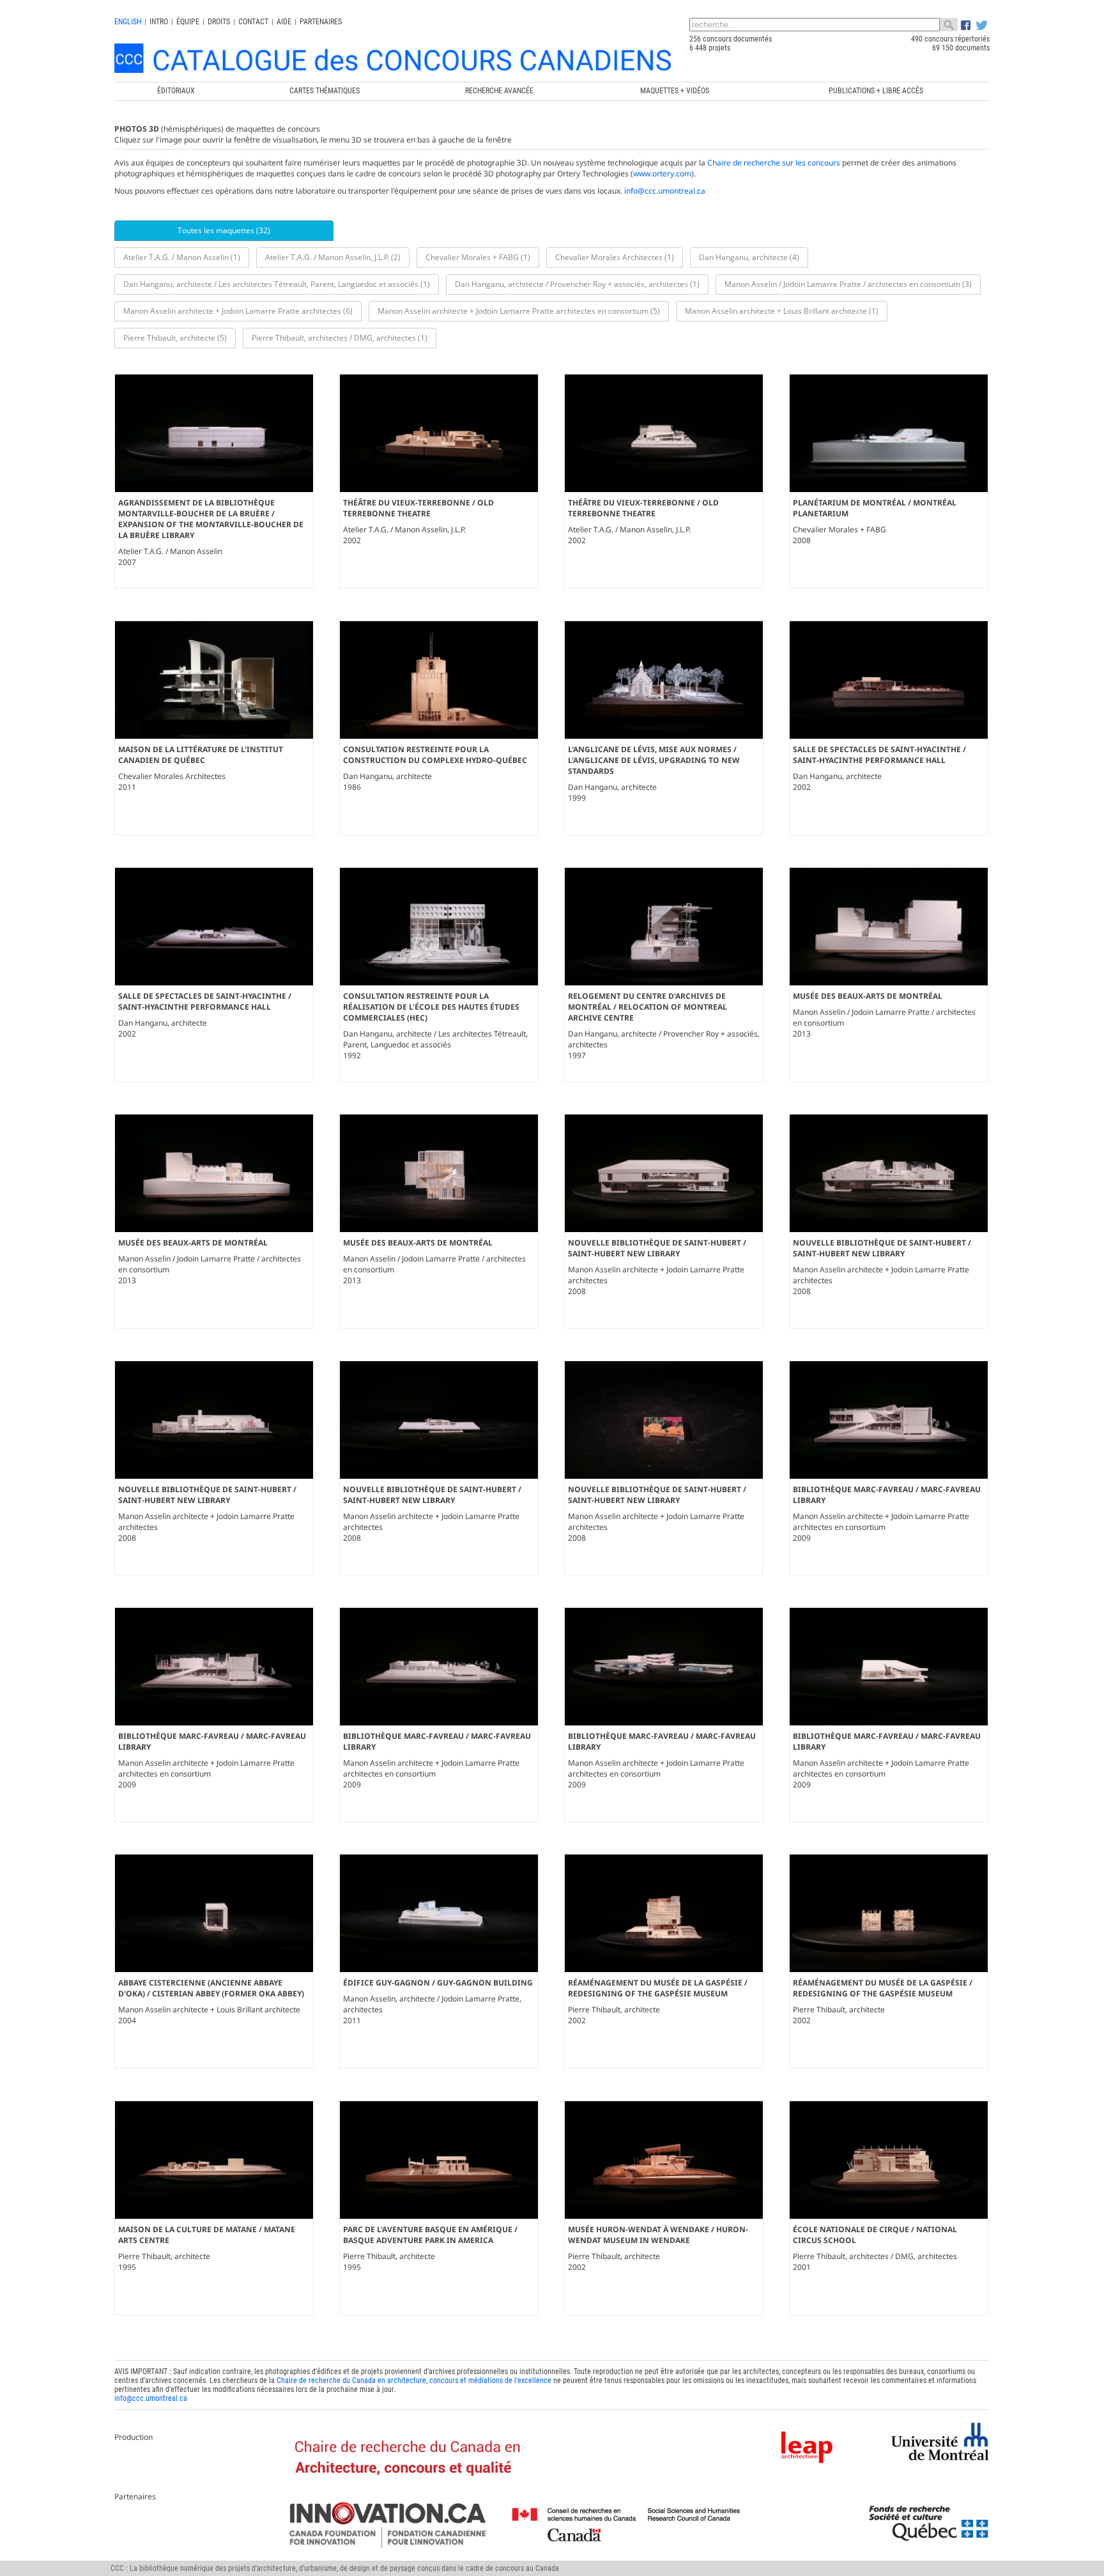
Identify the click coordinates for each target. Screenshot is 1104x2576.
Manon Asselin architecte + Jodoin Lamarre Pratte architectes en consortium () (519, 311)
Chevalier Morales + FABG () (478, 257)
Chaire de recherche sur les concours (774, 163)
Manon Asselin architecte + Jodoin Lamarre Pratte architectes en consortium (881, 1522)
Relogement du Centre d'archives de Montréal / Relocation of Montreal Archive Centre (648, 1007)
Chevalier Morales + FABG (839, 529)
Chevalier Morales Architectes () (615, 257)
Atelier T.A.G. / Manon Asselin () (182, 257)
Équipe (188, 22)
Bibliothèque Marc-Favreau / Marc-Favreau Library (887, 1495)
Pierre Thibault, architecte (614, 2009)
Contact (253, 22)
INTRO (159, 22)
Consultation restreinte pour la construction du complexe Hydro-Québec (435, 755)
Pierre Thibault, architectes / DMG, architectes (875, 2256)
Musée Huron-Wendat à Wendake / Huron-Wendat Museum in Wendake (658, 2235)
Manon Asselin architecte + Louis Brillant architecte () (782, 311)
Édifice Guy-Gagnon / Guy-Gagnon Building (438, 1983)
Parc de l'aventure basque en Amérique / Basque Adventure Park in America (430, 2235)
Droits (219, 22)
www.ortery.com (662, 174)
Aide (284, 22)
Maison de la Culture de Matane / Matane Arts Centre (207, 2235)
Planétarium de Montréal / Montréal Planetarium (875, 508)
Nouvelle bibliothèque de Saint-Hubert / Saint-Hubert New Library (657, 1248)
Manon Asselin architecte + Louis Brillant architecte (209, 2009)
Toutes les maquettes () (224, 230)
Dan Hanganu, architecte (387, 776)
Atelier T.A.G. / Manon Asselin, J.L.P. (404, 529)
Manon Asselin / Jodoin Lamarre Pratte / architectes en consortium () (848, 284)
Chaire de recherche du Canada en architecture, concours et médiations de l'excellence (414, 2380)
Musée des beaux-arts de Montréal (868, 996)
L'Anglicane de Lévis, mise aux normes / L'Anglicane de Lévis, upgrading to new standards (654, 760)
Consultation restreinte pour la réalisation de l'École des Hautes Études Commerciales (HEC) (431, 1007)
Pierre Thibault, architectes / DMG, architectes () (340, 338)
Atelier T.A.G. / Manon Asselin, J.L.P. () (333, 257)
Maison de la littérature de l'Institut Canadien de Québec (201, 755)
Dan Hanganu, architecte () (749, 257)
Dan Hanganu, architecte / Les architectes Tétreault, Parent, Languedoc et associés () (277, 284)
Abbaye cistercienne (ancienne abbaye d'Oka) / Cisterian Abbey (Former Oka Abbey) (211, 1988)
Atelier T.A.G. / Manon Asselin (170, 551)
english (128, 22)
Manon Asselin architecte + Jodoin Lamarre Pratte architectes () (238, 311)
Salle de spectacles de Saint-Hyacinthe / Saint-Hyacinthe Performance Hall (879, 755)
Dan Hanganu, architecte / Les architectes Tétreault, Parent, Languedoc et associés (435, 1039)
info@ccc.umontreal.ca (665, 191)
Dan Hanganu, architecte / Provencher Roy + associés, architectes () (577, 284)
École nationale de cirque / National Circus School (875, 2235)
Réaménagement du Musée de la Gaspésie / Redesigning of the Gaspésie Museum (658, 1988)
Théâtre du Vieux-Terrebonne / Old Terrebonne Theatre (418, 508)
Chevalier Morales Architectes (172, 776)
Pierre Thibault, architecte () (175, 338)
